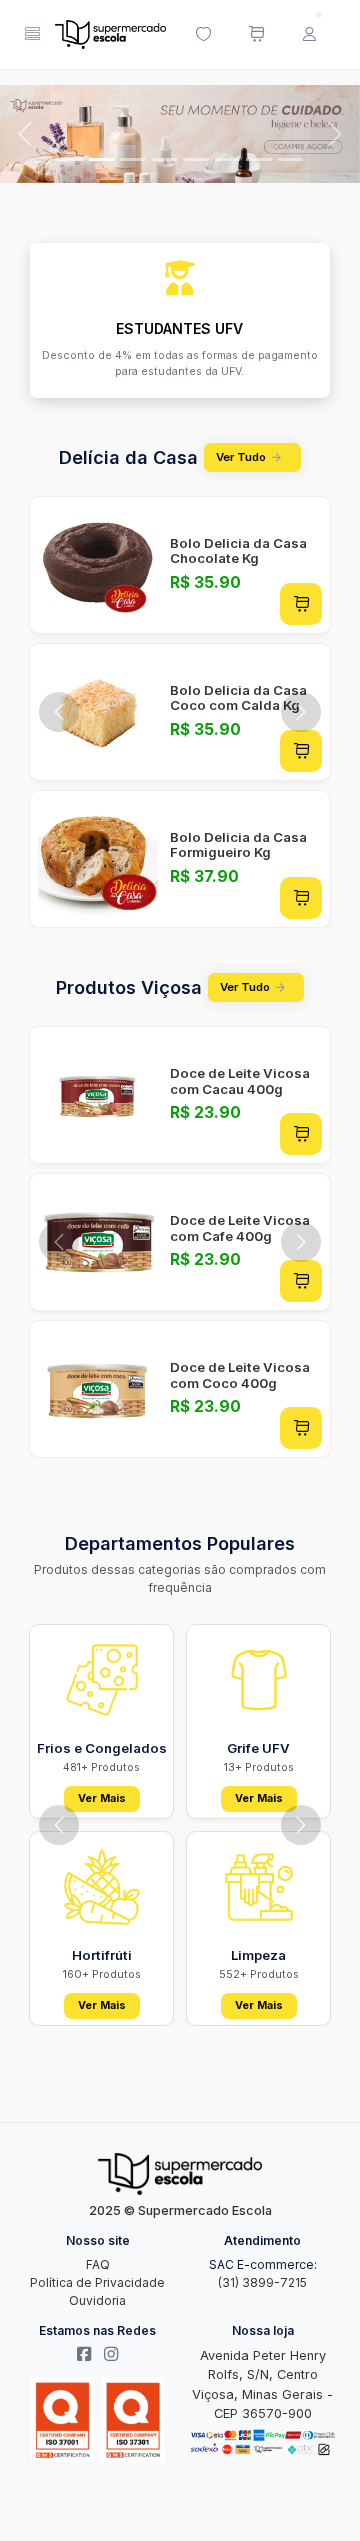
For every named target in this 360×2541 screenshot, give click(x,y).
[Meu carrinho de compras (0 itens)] (256, 35)
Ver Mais (102, 1798)
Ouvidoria (97, 2300)
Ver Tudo (241, 457)
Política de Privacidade (97, 2282)
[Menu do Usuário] (309, 35)
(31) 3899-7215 (262, 2282)
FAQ (98, 2264)
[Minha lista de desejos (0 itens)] (203, 35)
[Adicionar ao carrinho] (301, 604)
